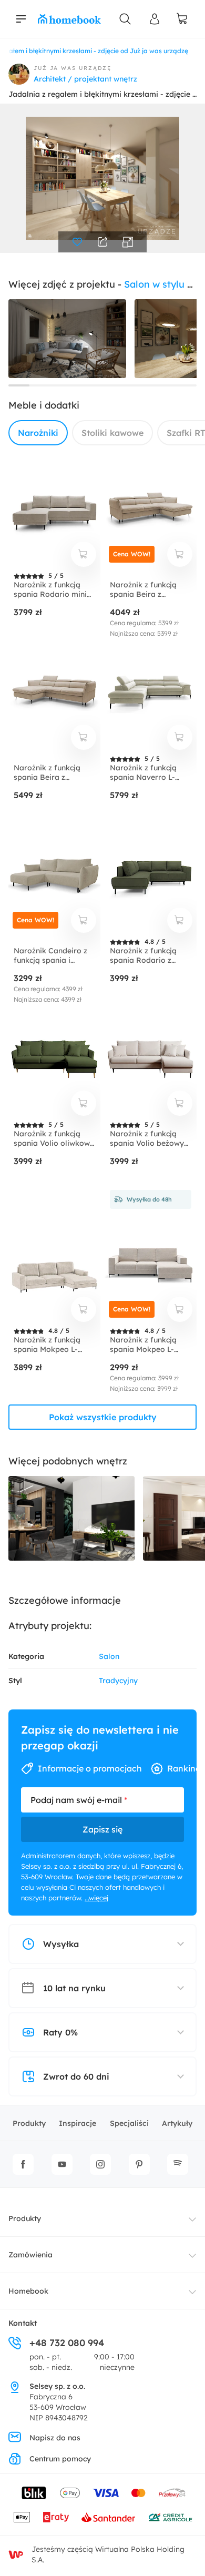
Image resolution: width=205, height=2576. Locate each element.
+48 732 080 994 (67, 2343)
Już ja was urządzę (73, 68)
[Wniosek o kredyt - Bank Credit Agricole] (170, 2517)
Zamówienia (30, 2255)
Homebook (28, 2291)
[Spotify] (178, 2164)
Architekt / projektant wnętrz (85, 79)
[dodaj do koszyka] (84, 554)
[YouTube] (62, 2164)
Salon (109, 1656)
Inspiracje (78, 2123)
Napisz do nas (55, 2438)
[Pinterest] (139, 2164)
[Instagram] (100, 2164)
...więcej (96, 1898)
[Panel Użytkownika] (155, 19)
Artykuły (177, 2123)
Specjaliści (129, 2123)
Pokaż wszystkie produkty (103, 1417)
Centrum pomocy (60, 2459)
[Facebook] (23, 2164)
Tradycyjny (118, 1681)
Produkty (29, 2123)
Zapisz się (102, 1829)
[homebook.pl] (69, 19)
